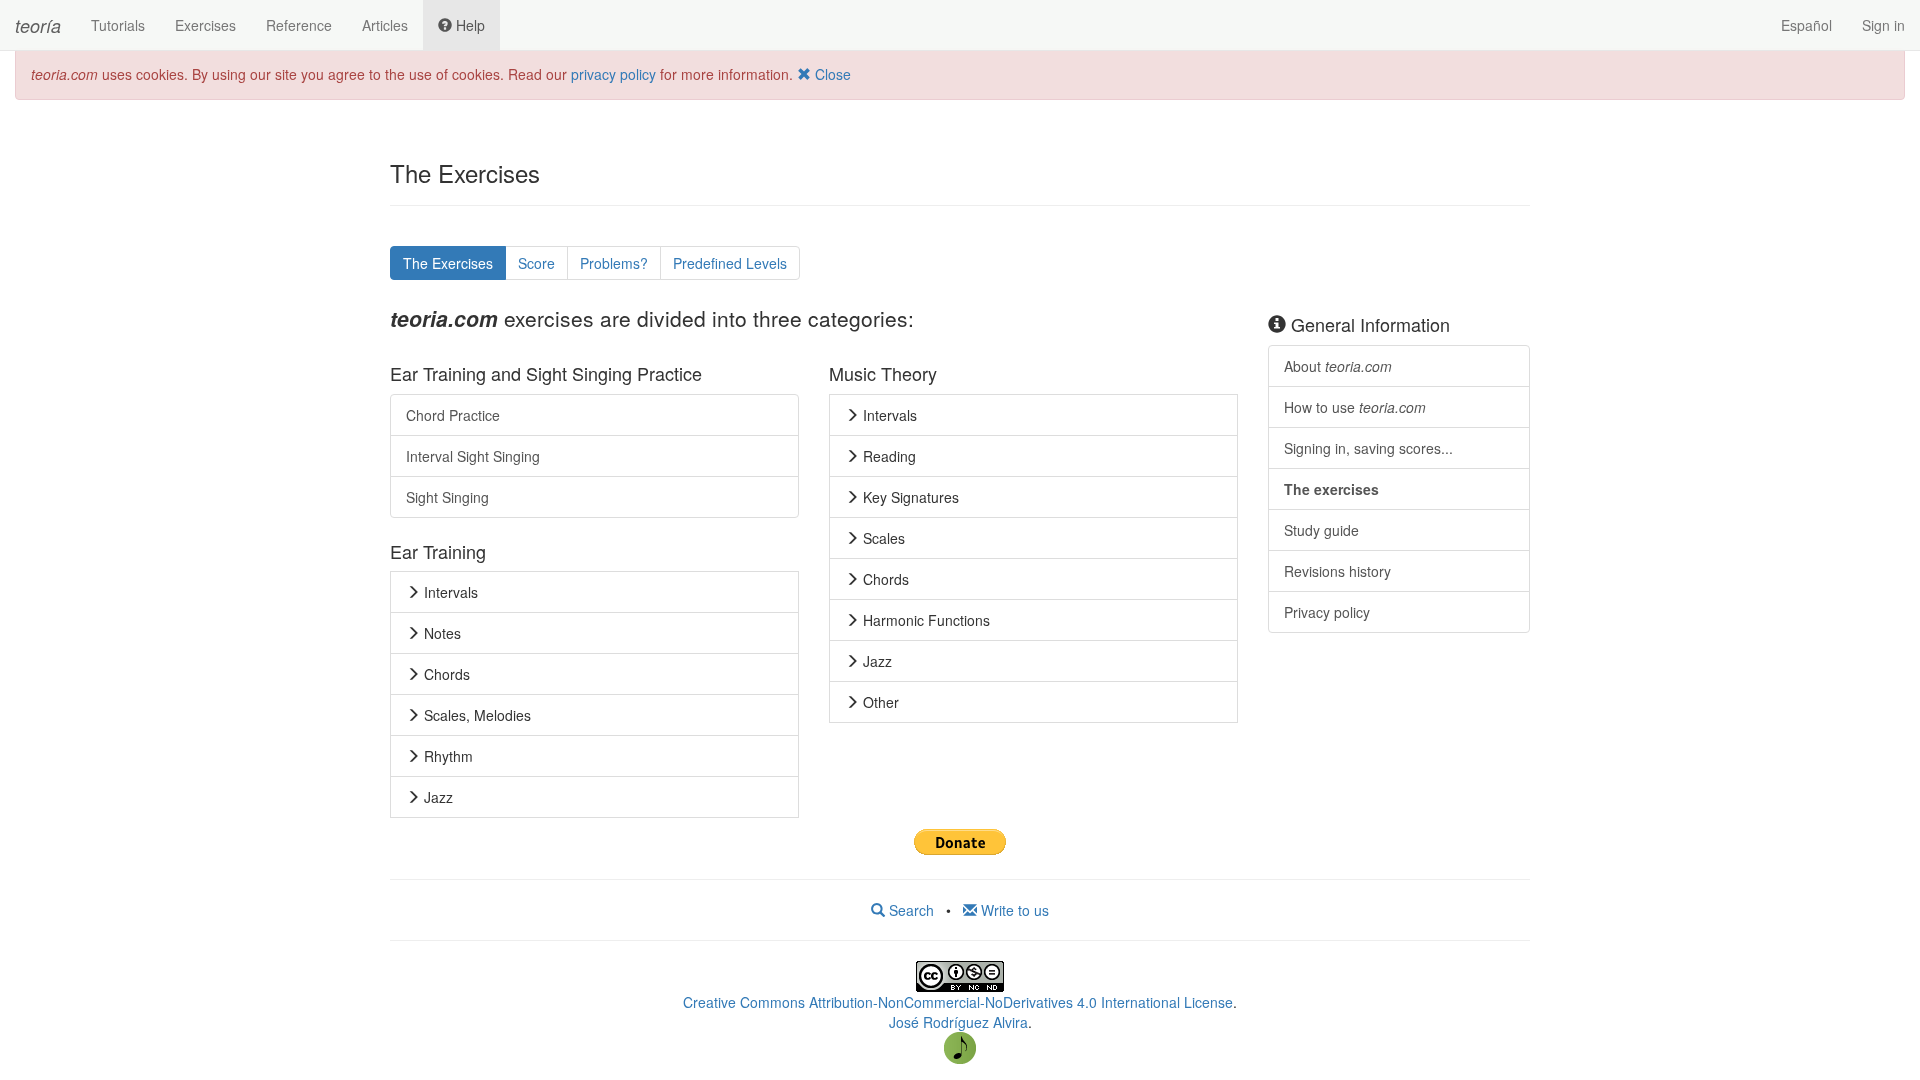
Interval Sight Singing (473, 456)
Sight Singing (447, 497)
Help (468, 25)
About (1338, 366)
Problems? (614, 263)
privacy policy (613, 74)
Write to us (1013, 910)
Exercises (205, 25)
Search (909, 910)
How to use (1355, 407)
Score (536, 263)
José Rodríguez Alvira (958, 1022)
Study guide (1321, 530)
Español (1806, 25)
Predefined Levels (730, 263)
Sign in (1883, 25)
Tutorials (118, 25)
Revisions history (1337, 571)
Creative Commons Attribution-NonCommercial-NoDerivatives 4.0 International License (958, 1002)
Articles (385, 25)
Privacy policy (1327, 612)
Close (831, 74)
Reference (299, 25)
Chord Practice (453, 415)
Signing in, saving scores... (1368, 448)
